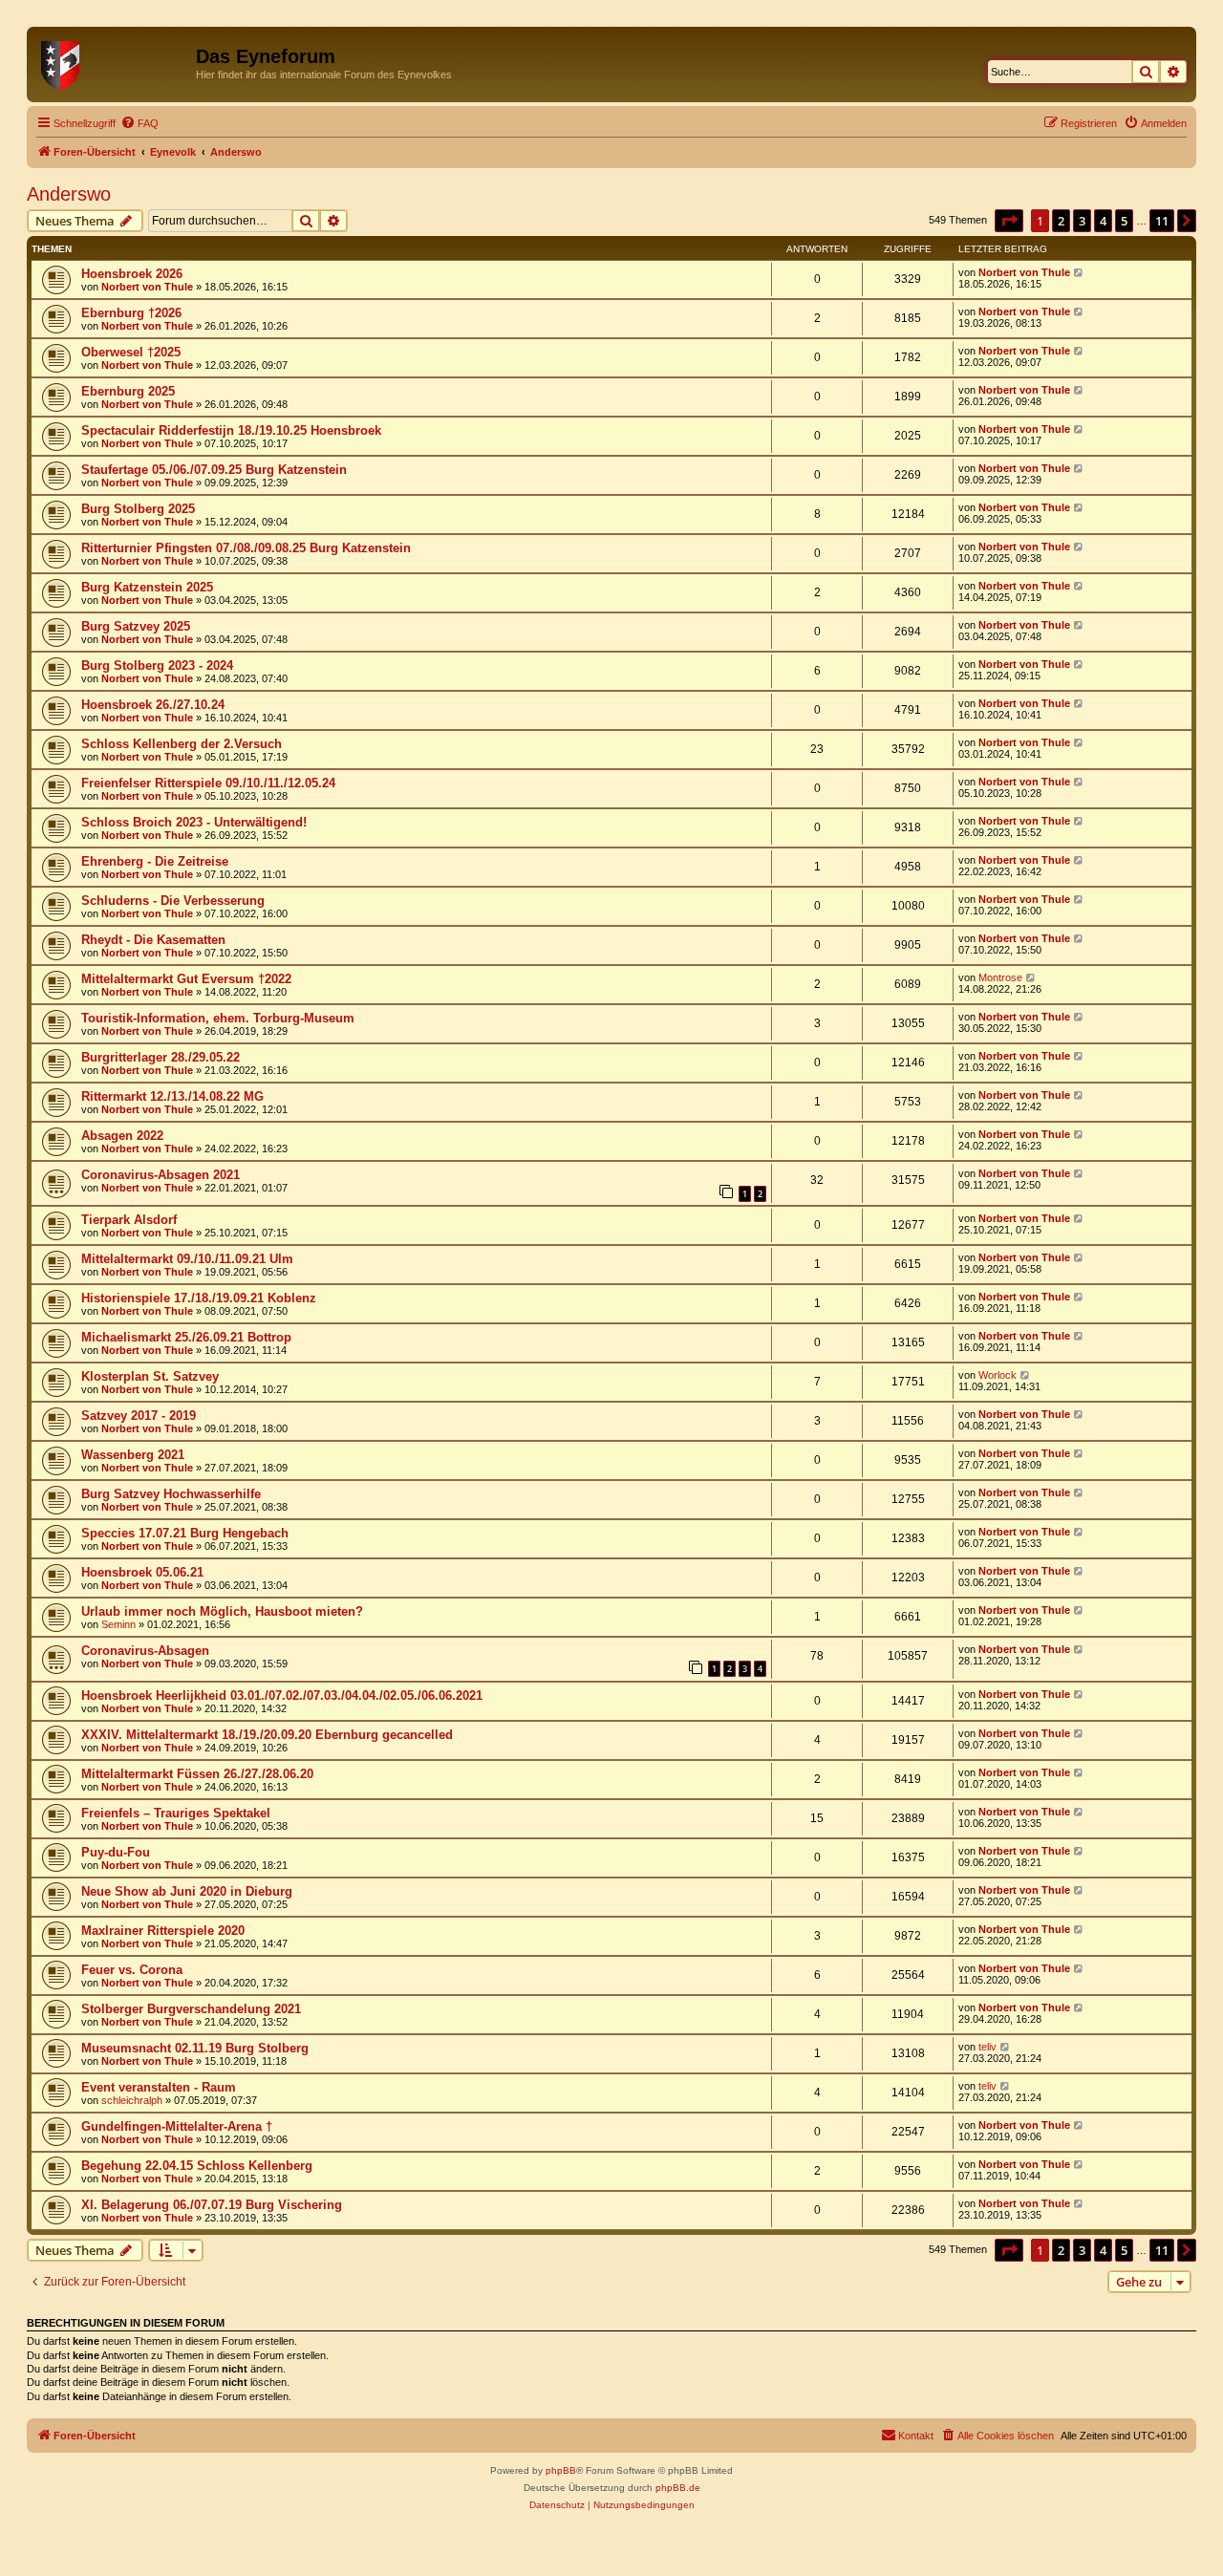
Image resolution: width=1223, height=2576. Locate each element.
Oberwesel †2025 (131, 352)
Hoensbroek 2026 (132, 274)
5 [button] (1124, 221)
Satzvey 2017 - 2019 (139, 1416)
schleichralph (132, 2100)
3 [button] (1082, 221)
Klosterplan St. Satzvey (150, 1376)
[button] (1009, 221)
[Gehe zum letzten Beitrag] (1079, 272)
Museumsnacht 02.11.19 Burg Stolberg (195, 2048)
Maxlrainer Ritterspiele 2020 (163, 1931)
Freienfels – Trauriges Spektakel (176, 1813)
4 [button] (1103, 221)
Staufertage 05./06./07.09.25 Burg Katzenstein (214, 470)
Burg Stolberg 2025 (138, 509)
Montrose (1000, 977)
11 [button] (1162, 221)
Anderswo (69, 194)
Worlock (998, 1375)
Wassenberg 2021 (133, 1455)
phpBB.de (678, 2488)
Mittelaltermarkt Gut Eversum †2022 (186, 979)
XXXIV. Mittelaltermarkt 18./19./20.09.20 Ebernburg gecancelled (267, 1735)
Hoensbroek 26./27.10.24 (153, 705)
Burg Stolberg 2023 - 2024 (157, 665)
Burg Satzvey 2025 (136, 626)
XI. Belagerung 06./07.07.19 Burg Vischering (212, 2205)
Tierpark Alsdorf (129, 1220)
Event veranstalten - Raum (159, 2087)
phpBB (561, 2470)
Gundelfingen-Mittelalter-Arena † (177, 2126)
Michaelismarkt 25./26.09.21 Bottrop (186, 1337)
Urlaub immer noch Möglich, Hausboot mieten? (222, 1611)
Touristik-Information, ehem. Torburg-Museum (218, 1018)
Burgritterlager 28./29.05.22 (161, 1057)
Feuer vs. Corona (132, 1970)
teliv (987, 2047)
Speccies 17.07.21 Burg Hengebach (185, 1533)
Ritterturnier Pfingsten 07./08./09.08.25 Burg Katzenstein (246, 548)
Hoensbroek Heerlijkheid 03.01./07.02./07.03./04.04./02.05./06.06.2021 (282, 1696)
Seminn (118, 1624)
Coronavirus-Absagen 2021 (161, 1175)
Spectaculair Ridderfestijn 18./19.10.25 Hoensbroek (231, 430)
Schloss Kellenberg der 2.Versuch (182, 744)
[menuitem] (139, 123)
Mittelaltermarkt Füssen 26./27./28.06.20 (197, 1774)
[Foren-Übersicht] (114, 62)
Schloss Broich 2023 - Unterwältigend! (194, 822)
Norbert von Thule (147, 287)
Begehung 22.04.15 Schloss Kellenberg (197, 2166)
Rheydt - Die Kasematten (153, 940)
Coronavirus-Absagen (145, 1651)
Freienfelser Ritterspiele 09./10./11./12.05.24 (208, 783)
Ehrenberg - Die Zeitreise (155, 861)
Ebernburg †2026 (131, 313)
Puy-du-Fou (116, 1852)
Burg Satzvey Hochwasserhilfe (171, 1494)
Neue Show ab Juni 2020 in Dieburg (187, 1891)
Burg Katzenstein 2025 (147, 587)
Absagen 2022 (122, 1136)
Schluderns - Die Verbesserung (173, 901)
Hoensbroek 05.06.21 (142, 1572)
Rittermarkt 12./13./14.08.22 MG (172, 1096)
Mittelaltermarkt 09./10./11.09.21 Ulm (187, 1259)
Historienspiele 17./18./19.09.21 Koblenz (199, 1298)
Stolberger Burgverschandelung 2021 (191, 2009)
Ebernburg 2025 (128, 391)
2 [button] (1061, 221)
